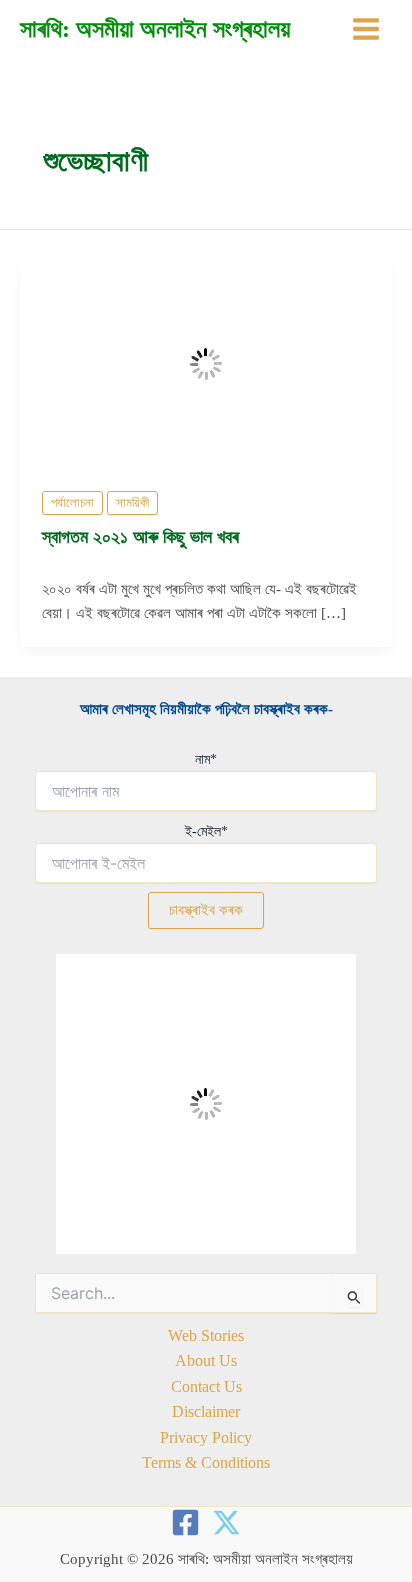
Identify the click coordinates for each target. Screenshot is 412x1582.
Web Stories (206, 1335)
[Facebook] (185, 1522)
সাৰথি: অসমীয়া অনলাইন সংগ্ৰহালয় (155, 29)
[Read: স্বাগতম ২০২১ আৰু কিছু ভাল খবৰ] (206, 362)
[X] (226, 1522)
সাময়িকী (132, 503)
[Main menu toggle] (366, 29)
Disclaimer (206, 1411)
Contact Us (206, 1386)
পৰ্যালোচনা (72, 503)
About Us (206, 1360)
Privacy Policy (206, 1437)
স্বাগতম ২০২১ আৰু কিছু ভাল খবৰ (140, 537)
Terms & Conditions (206, 1462)
